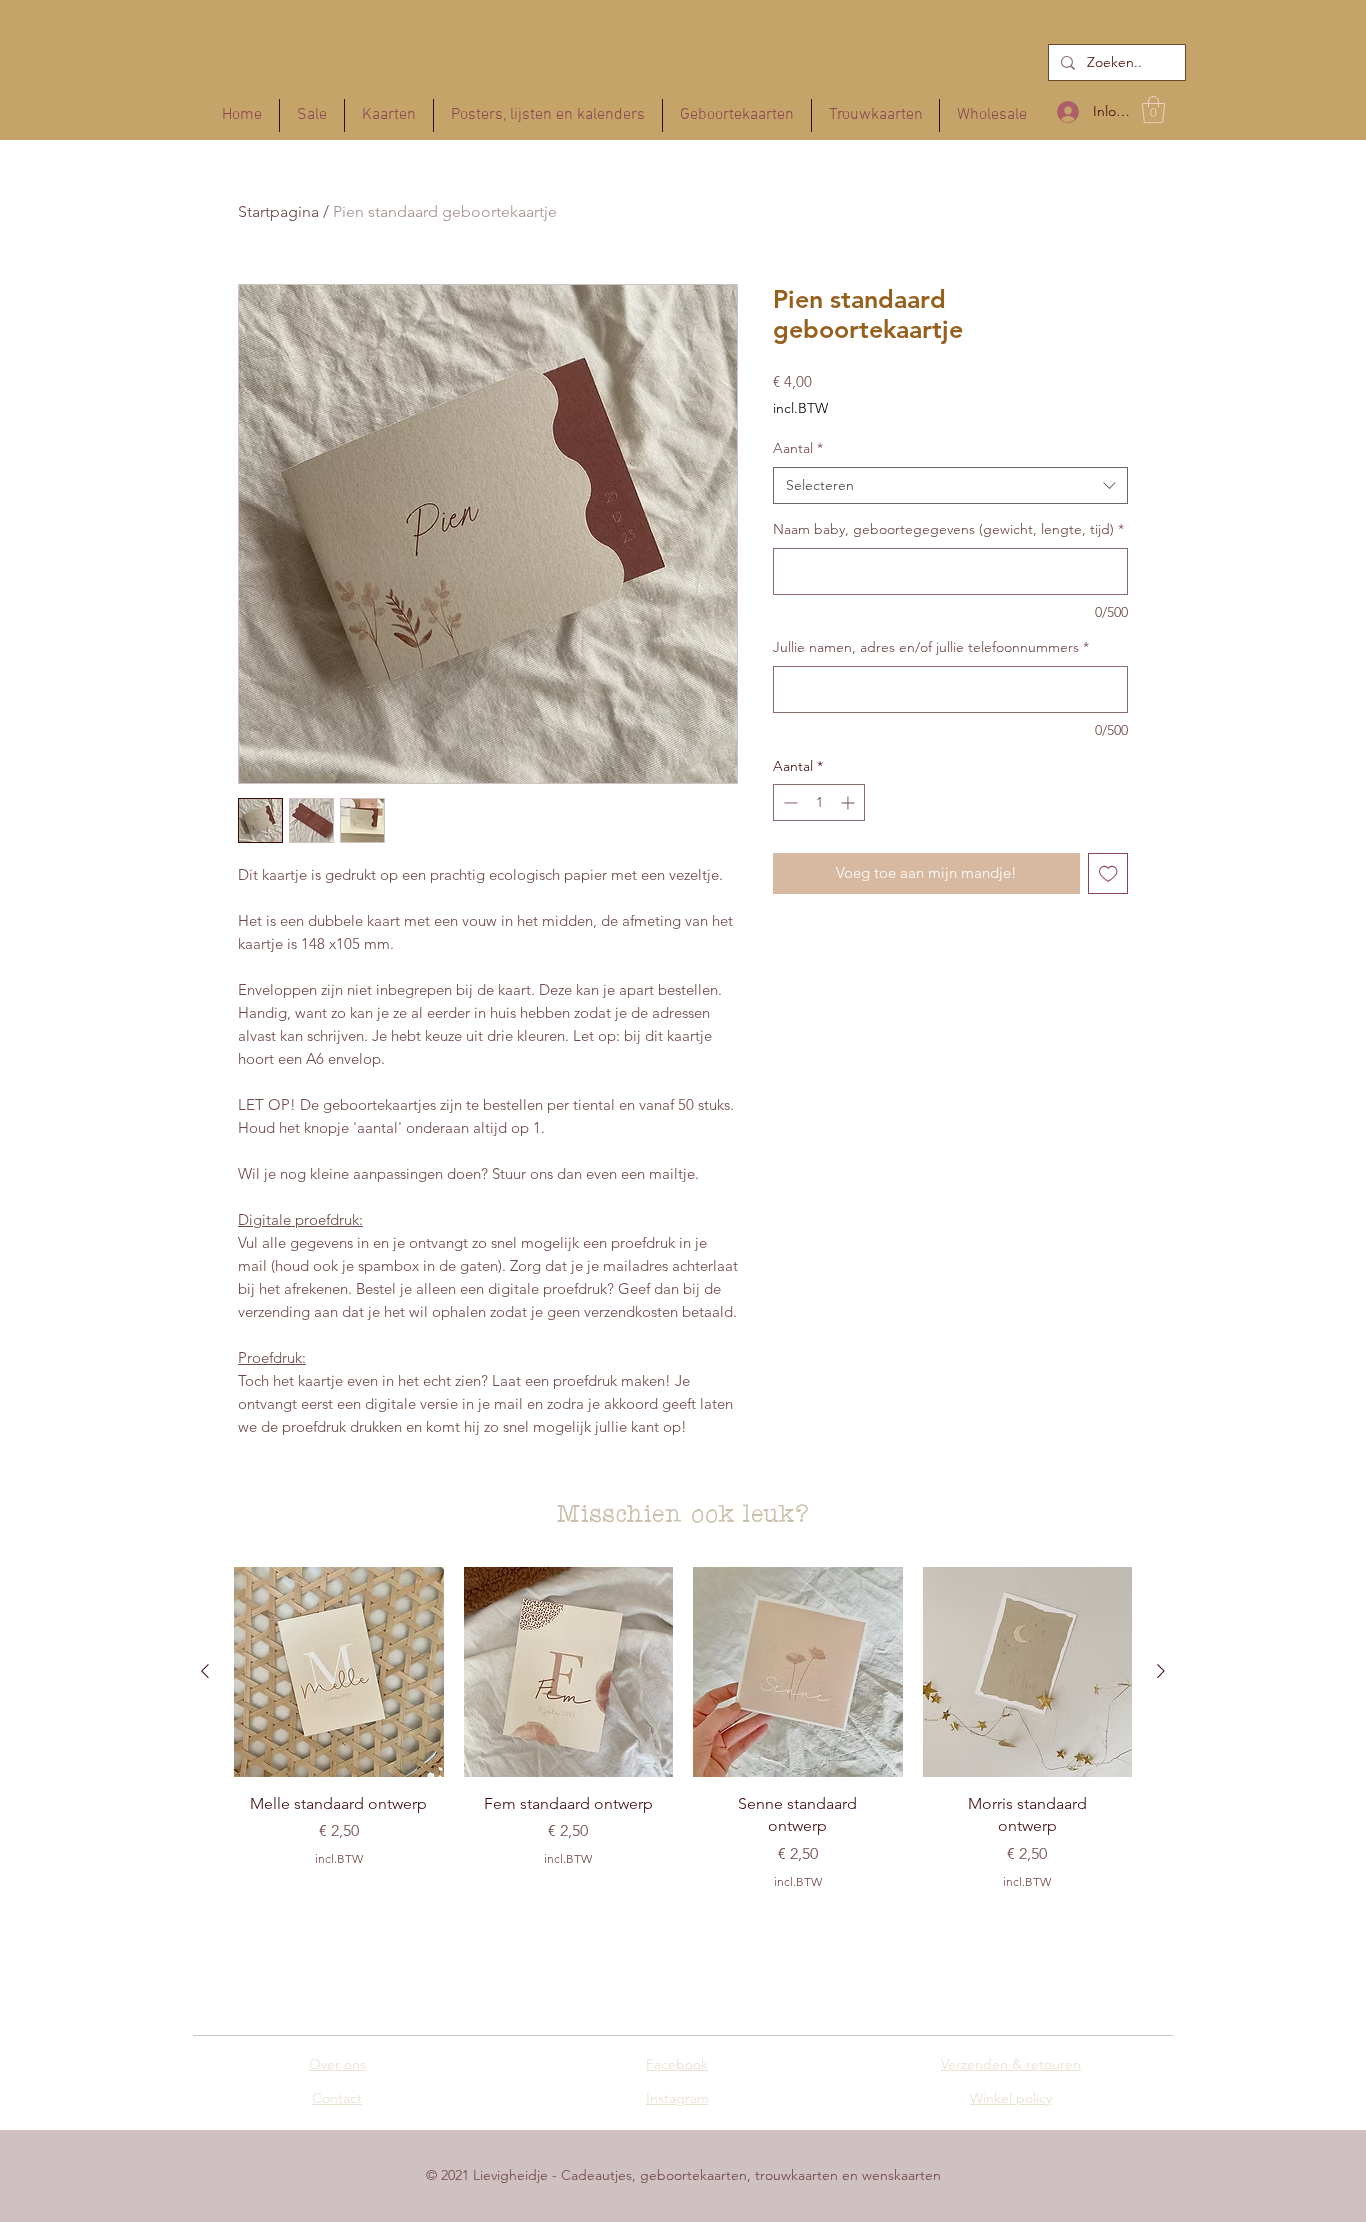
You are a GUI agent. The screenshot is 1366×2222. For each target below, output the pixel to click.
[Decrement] (788, 802)
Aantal (798, 448)
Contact (337, 2098)
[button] (1153, 109)
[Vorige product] (205, 1671)
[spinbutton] (819, 802)
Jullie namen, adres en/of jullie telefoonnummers (931, 647)
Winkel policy (1011, 2098)
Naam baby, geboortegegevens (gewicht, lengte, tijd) (948, 529)
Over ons (337, 2064)
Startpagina (278, 211)
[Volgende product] (1161, 1671)
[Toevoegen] (1108, 873)
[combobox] (950, 486)
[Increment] (849, 802)
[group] (683, 1747)
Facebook (677, 2064)
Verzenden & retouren (1011, 2064)
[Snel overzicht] (339, 1672)
